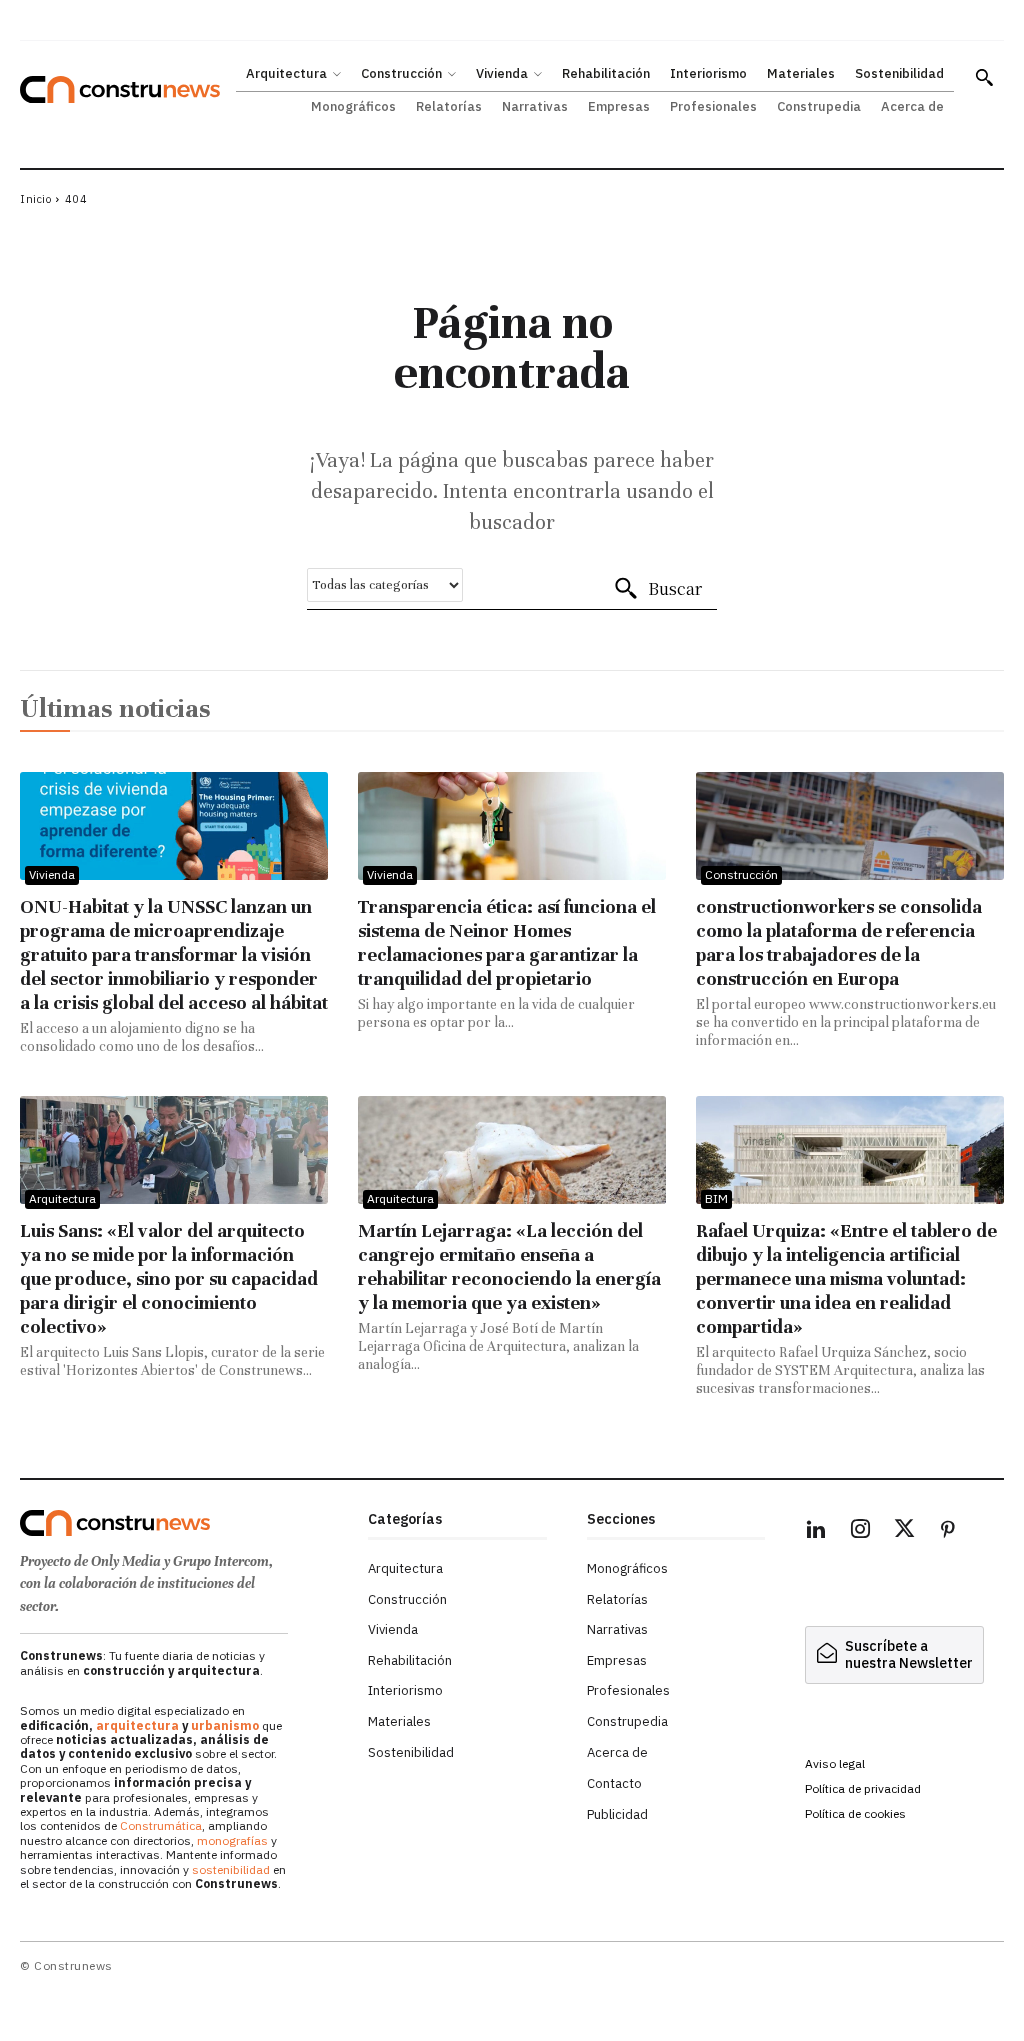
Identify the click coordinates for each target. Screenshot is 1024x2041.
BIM (716, 1198)
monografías (232, 1840)
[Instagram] (860, 1532)
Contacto (614, 1783)
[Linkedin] (816, 1532)
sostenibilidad (231, 1869)
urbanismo (225, 1725)
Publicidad (617, 1814)
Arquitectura (62, 1198)
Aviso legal (835, 1763)
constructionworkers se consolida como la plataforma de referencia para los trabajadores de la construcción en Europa (839, 942)
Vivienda (52, 874)
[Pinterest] (948, 1532)
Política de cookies (855, 1813)
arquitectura (137, 1725)
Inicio (35, 199)
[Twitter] (904, 1532)
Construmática (161, 1825)
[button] (984, 77)
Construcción (741, 874)
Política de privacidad (863, 1788)
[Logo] (184, 1523)
